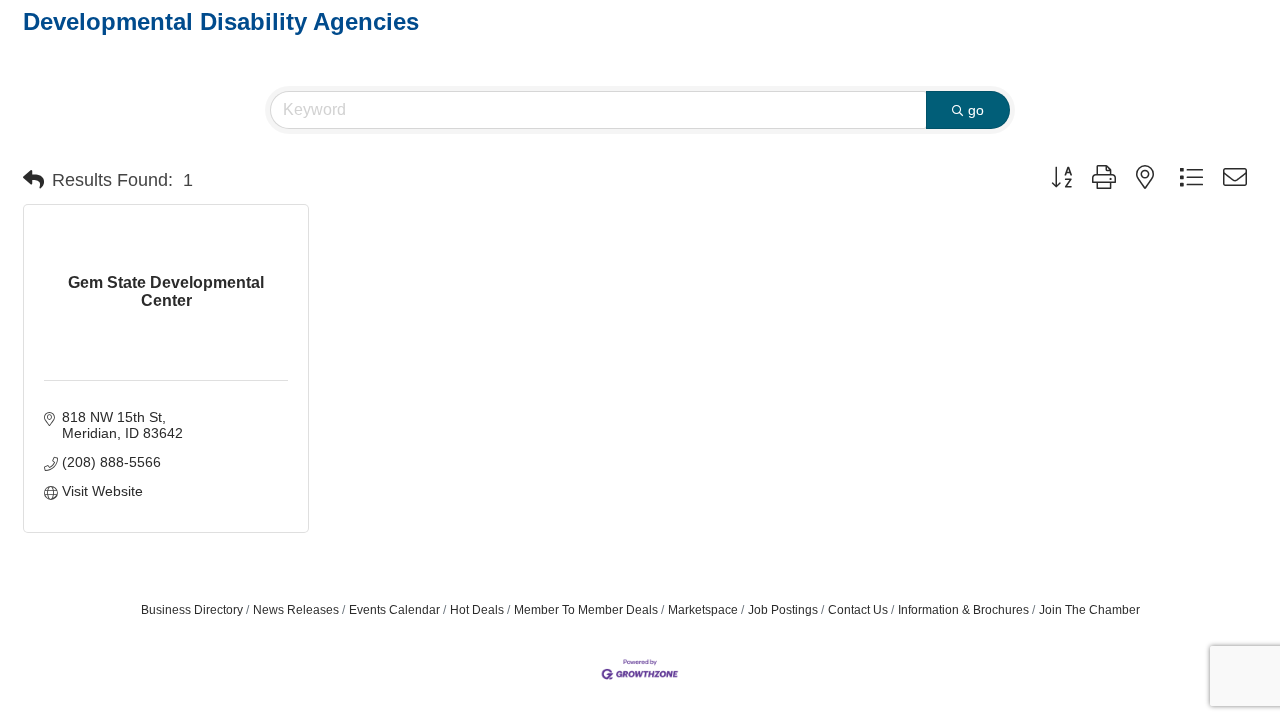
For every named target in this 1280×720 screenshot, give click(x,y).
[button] (33, 180)
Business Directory (192, 610)
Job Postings (783, 610)
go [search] (976, 110)
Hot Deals (477, 610)
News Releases (296, 610)
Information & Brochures (963, 610)
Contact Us (858, 610)
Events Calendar (394, 610)
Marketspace (703, 610)
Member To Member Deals (586, 610)
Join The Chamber (1089, 610)
